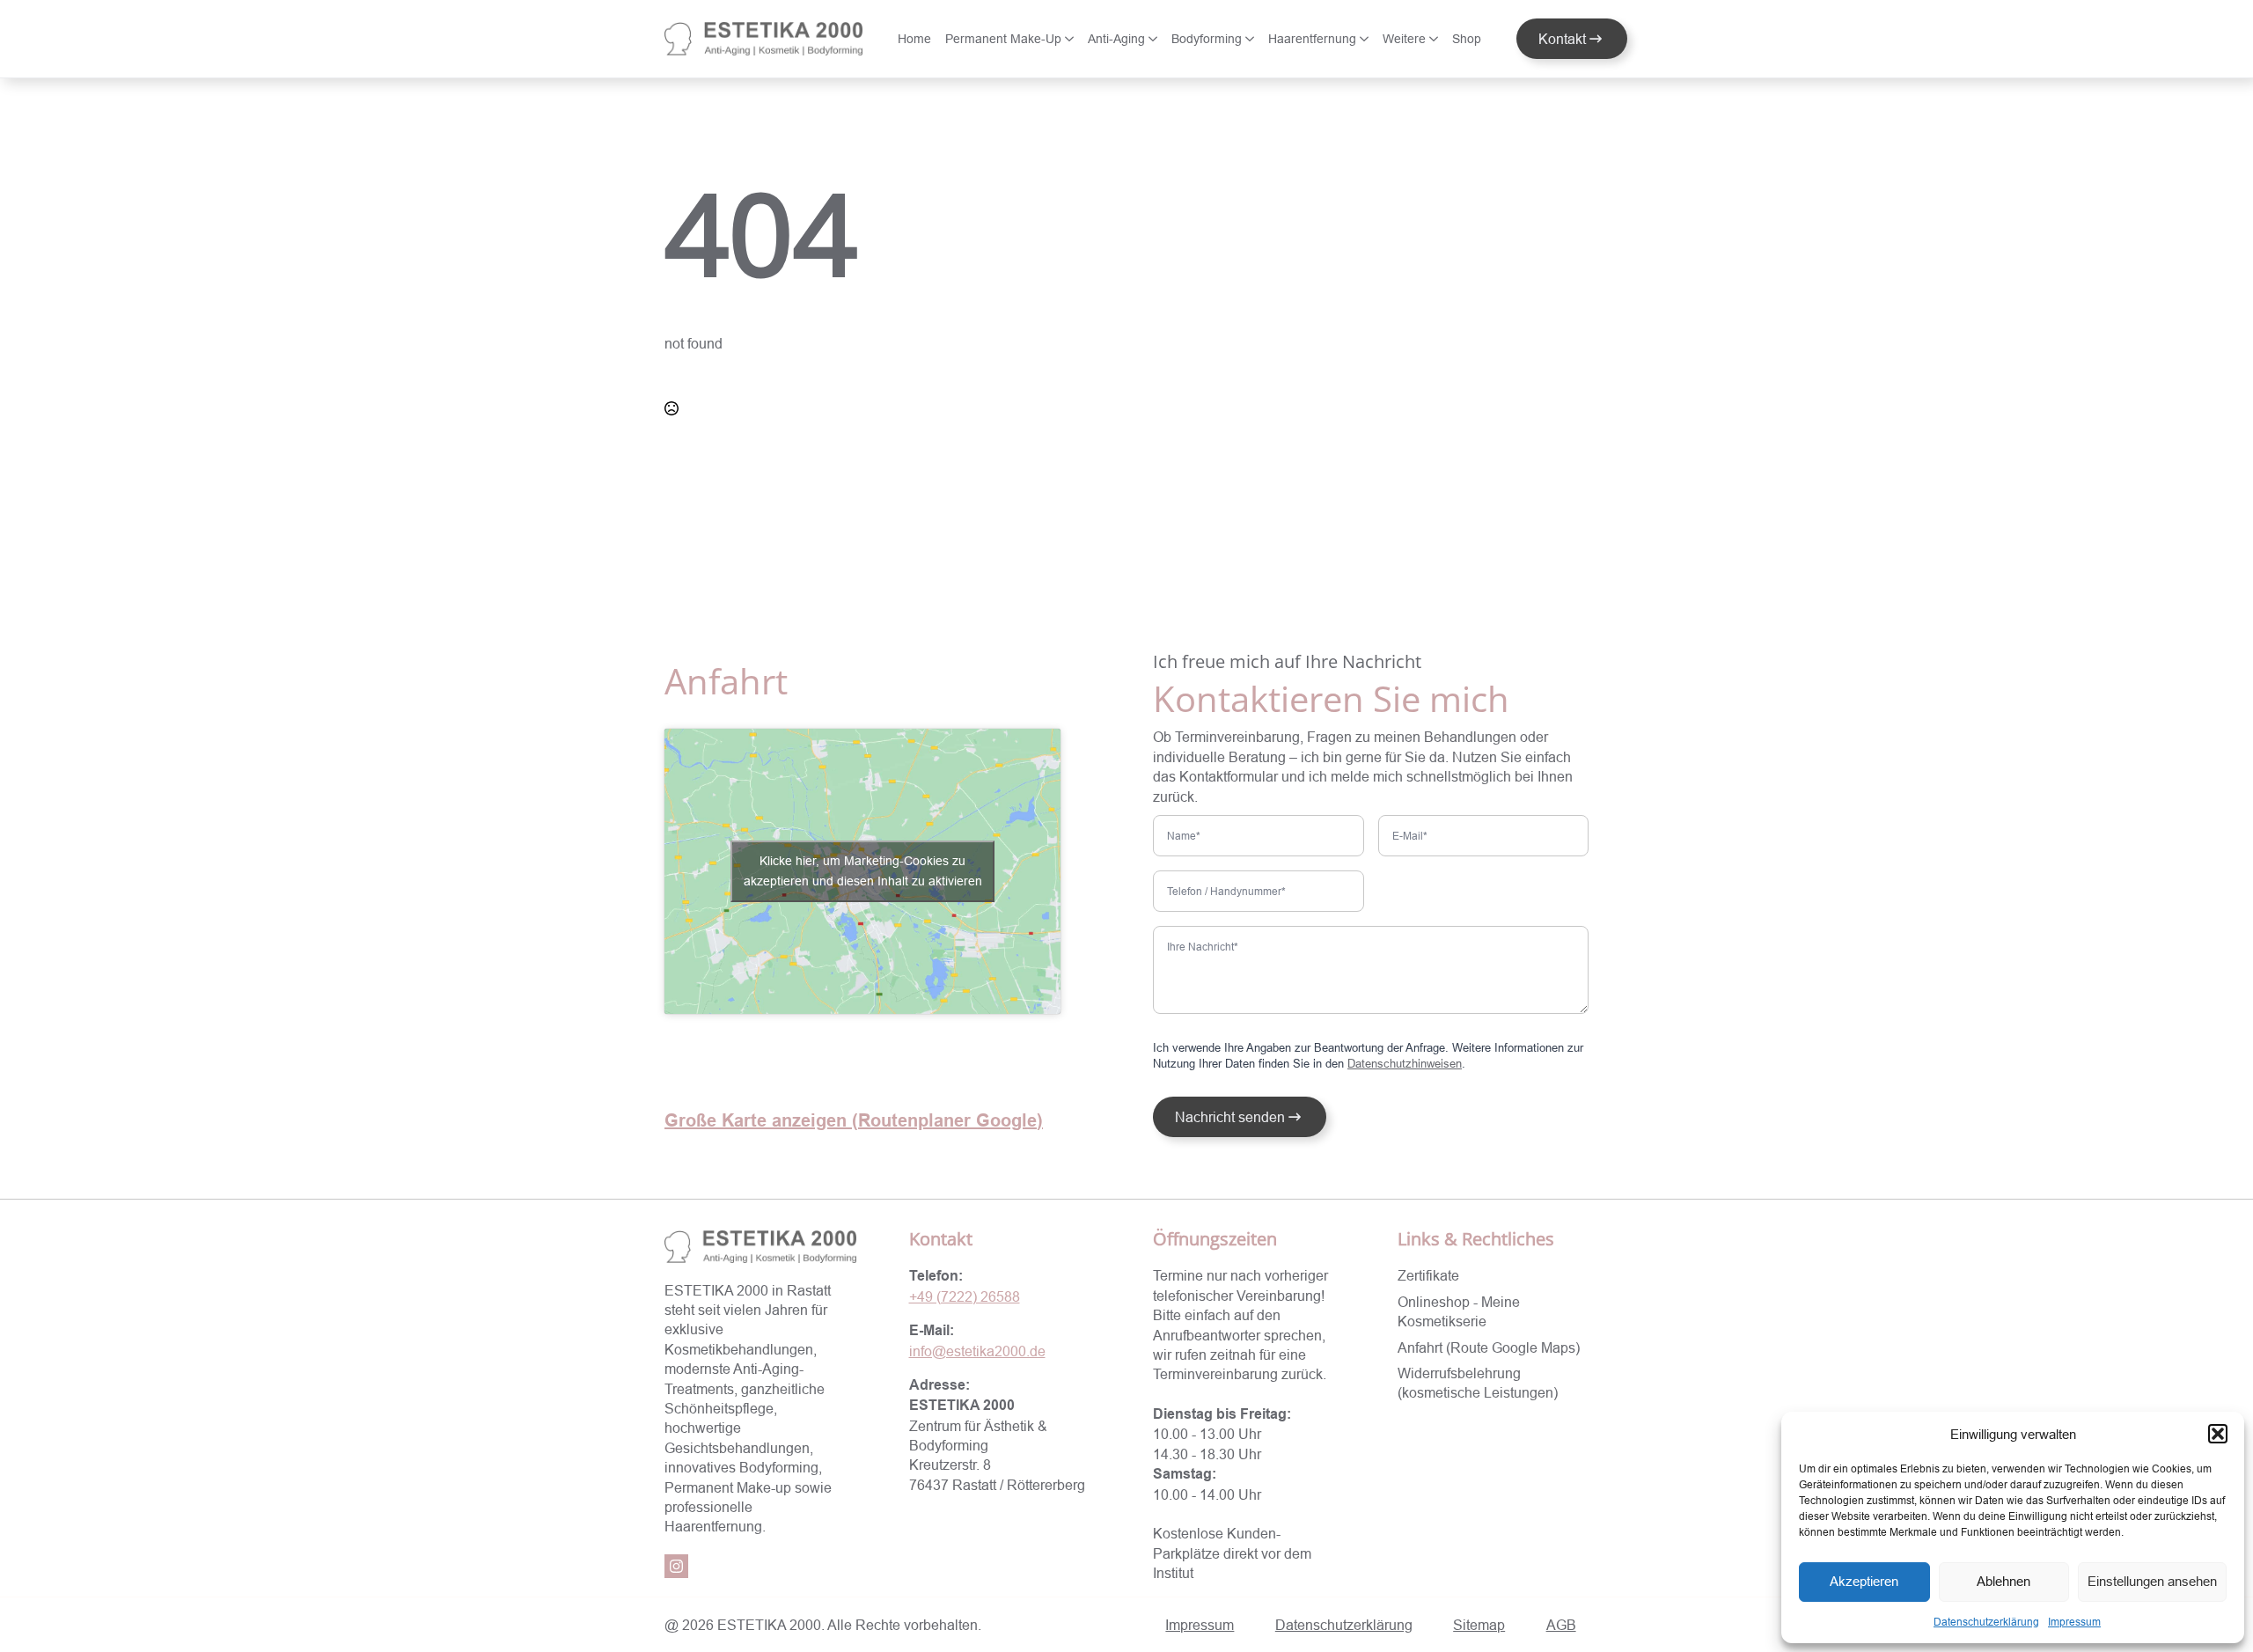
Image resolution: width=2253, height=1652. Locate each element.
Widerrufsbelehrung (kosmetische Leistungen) (1478, 1383)
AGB (1561, 1625)
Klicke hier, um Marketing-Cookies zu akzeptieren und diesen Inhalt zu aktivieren (863, 871)
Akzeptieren (1864, 1581)
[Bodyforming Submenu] (1251, 39)
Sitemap (1479, 1625)
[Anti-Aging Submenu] (1155, 39)
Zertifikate (1428, 1275)
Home (914, 39)
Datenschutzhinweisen (1405, 1063)
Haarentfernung (1312, 39)
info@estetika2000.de (977, 1351)
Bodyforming (1207, 39)
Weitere (1404, 39)
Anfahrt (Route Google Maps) (1489, 1347)
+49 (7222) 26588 (965, 1296)
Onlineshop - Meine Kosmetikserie (1459, 1311)
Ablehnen (2003, 1581)
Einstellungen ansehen (2152, 1581)
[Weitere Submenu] (1435, 39)
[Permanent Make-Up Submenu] (1071, 39)
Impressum (2074, 1622)
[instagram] (676, 1566)
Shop (1467, 39)
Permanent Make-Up (1003, 39)
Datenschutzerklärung (1986, 1622)
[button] (2218, 1434)
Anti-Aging (1116, 39)
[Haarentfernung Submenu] (1366, 39)
